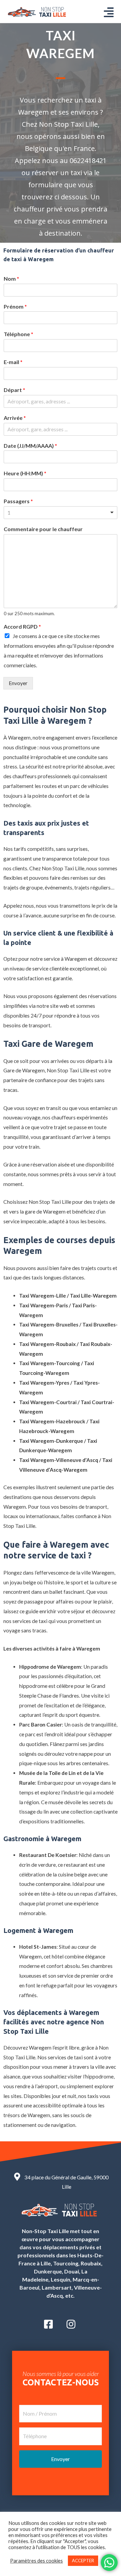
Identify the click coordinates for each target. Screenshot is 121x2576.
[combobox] (61, 513)
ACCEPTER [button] (83, 2561)
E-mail (13, 362)
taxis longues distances (58, 1277)
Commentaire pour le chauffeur (43, 529)
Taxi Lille (74, 868)
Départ (14, 390)
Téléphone (18, 334)
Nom (11, 279)
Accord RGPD (22, 626)
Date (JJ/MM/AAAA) (30, 446)
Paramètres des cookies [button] (36, 2561)
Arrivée (15, 418)
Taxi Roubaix (95, 1344)
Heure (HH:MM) (25, 473)
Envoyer (18, 683)
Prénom (15, 306)
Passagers (18, 501)
